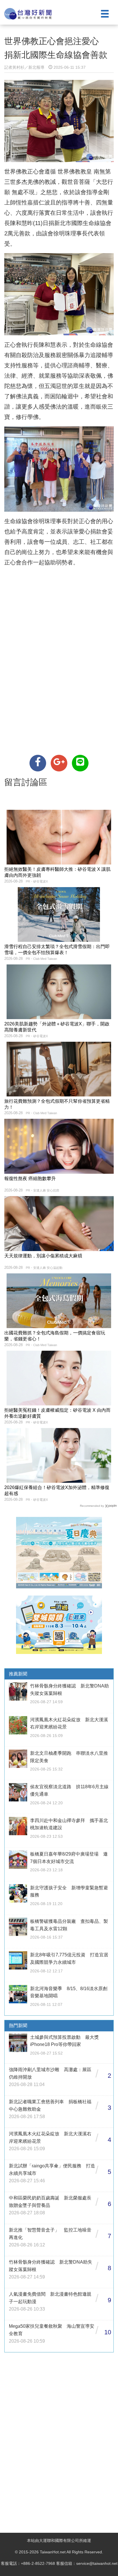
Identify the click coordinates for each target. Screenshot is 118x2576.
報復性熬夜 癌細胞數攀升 (30, 1178)
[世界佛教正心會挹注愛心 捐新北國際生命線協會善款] (38, 763)
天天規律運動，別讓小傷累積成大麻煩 (43, 1256)
